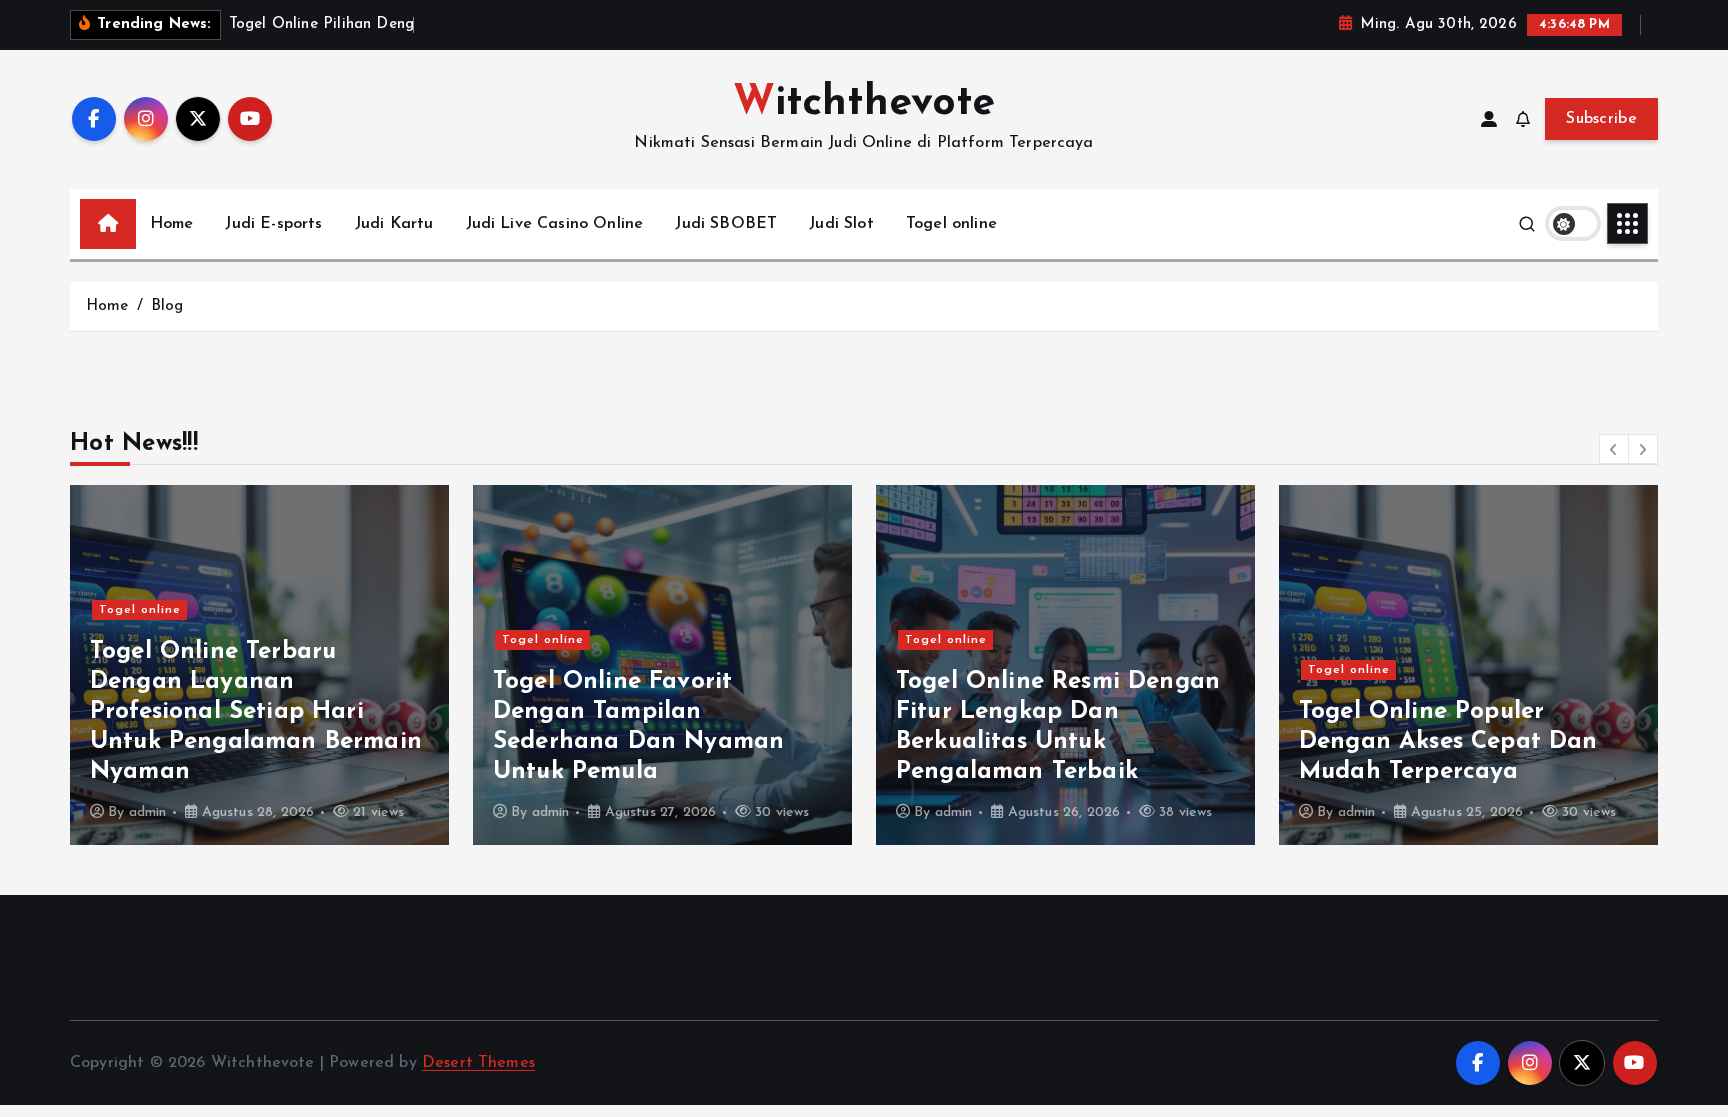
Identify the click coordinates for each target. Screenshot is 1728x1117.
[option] (259, 665)
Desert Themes (478, 1063)
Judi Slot (841, 224)
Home (172, 224)
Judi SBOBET (726, 224)
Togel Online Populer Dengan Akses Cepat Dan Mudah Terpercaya (1448, 742)
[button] (1614, 449)
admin (148, 812)
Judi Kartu (394, 224)
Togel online (951, 224)
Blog (167, 306)
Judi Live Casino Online (555, 224)
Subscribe (1601, 119)
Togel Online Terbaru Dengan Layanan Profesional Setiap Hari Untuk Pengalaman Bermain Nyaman (256, 712)
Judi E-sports (273, 224)
